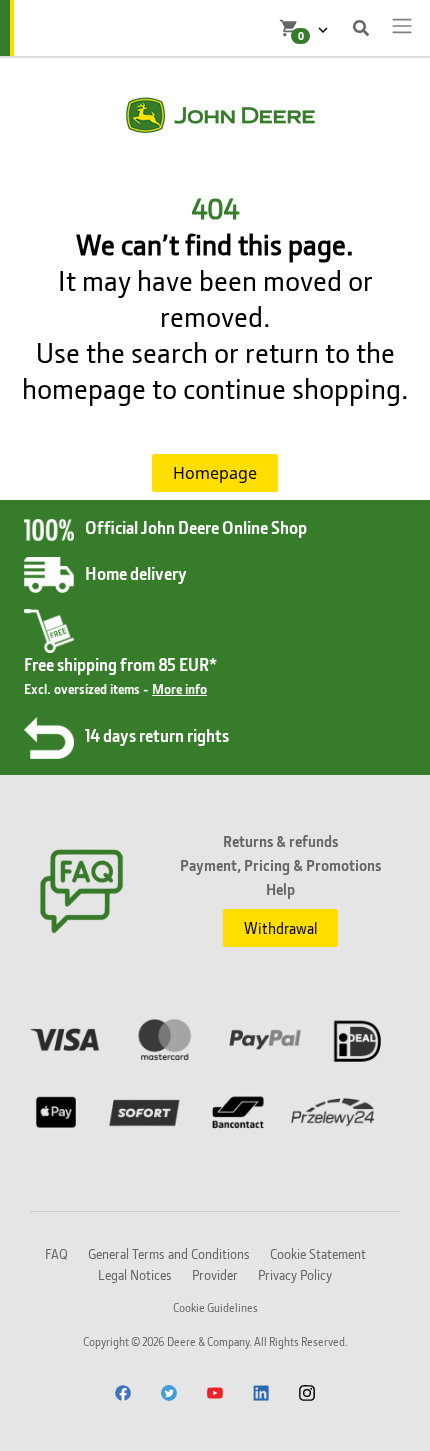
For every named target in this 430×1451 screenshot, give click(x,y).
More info (179, 688)
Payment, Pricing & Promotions (280, 865)
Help (280, 889)
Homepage (215, 473)
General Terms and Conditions (169, 1253)
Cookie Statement (318, 1253)
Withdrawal (280, 928)
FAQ (56, 1253)
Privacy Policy (295, 1274)
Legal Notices (135, 1274)
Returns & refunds (280, 841)
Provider (215, 1274)
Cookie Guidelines (215, 1307)
